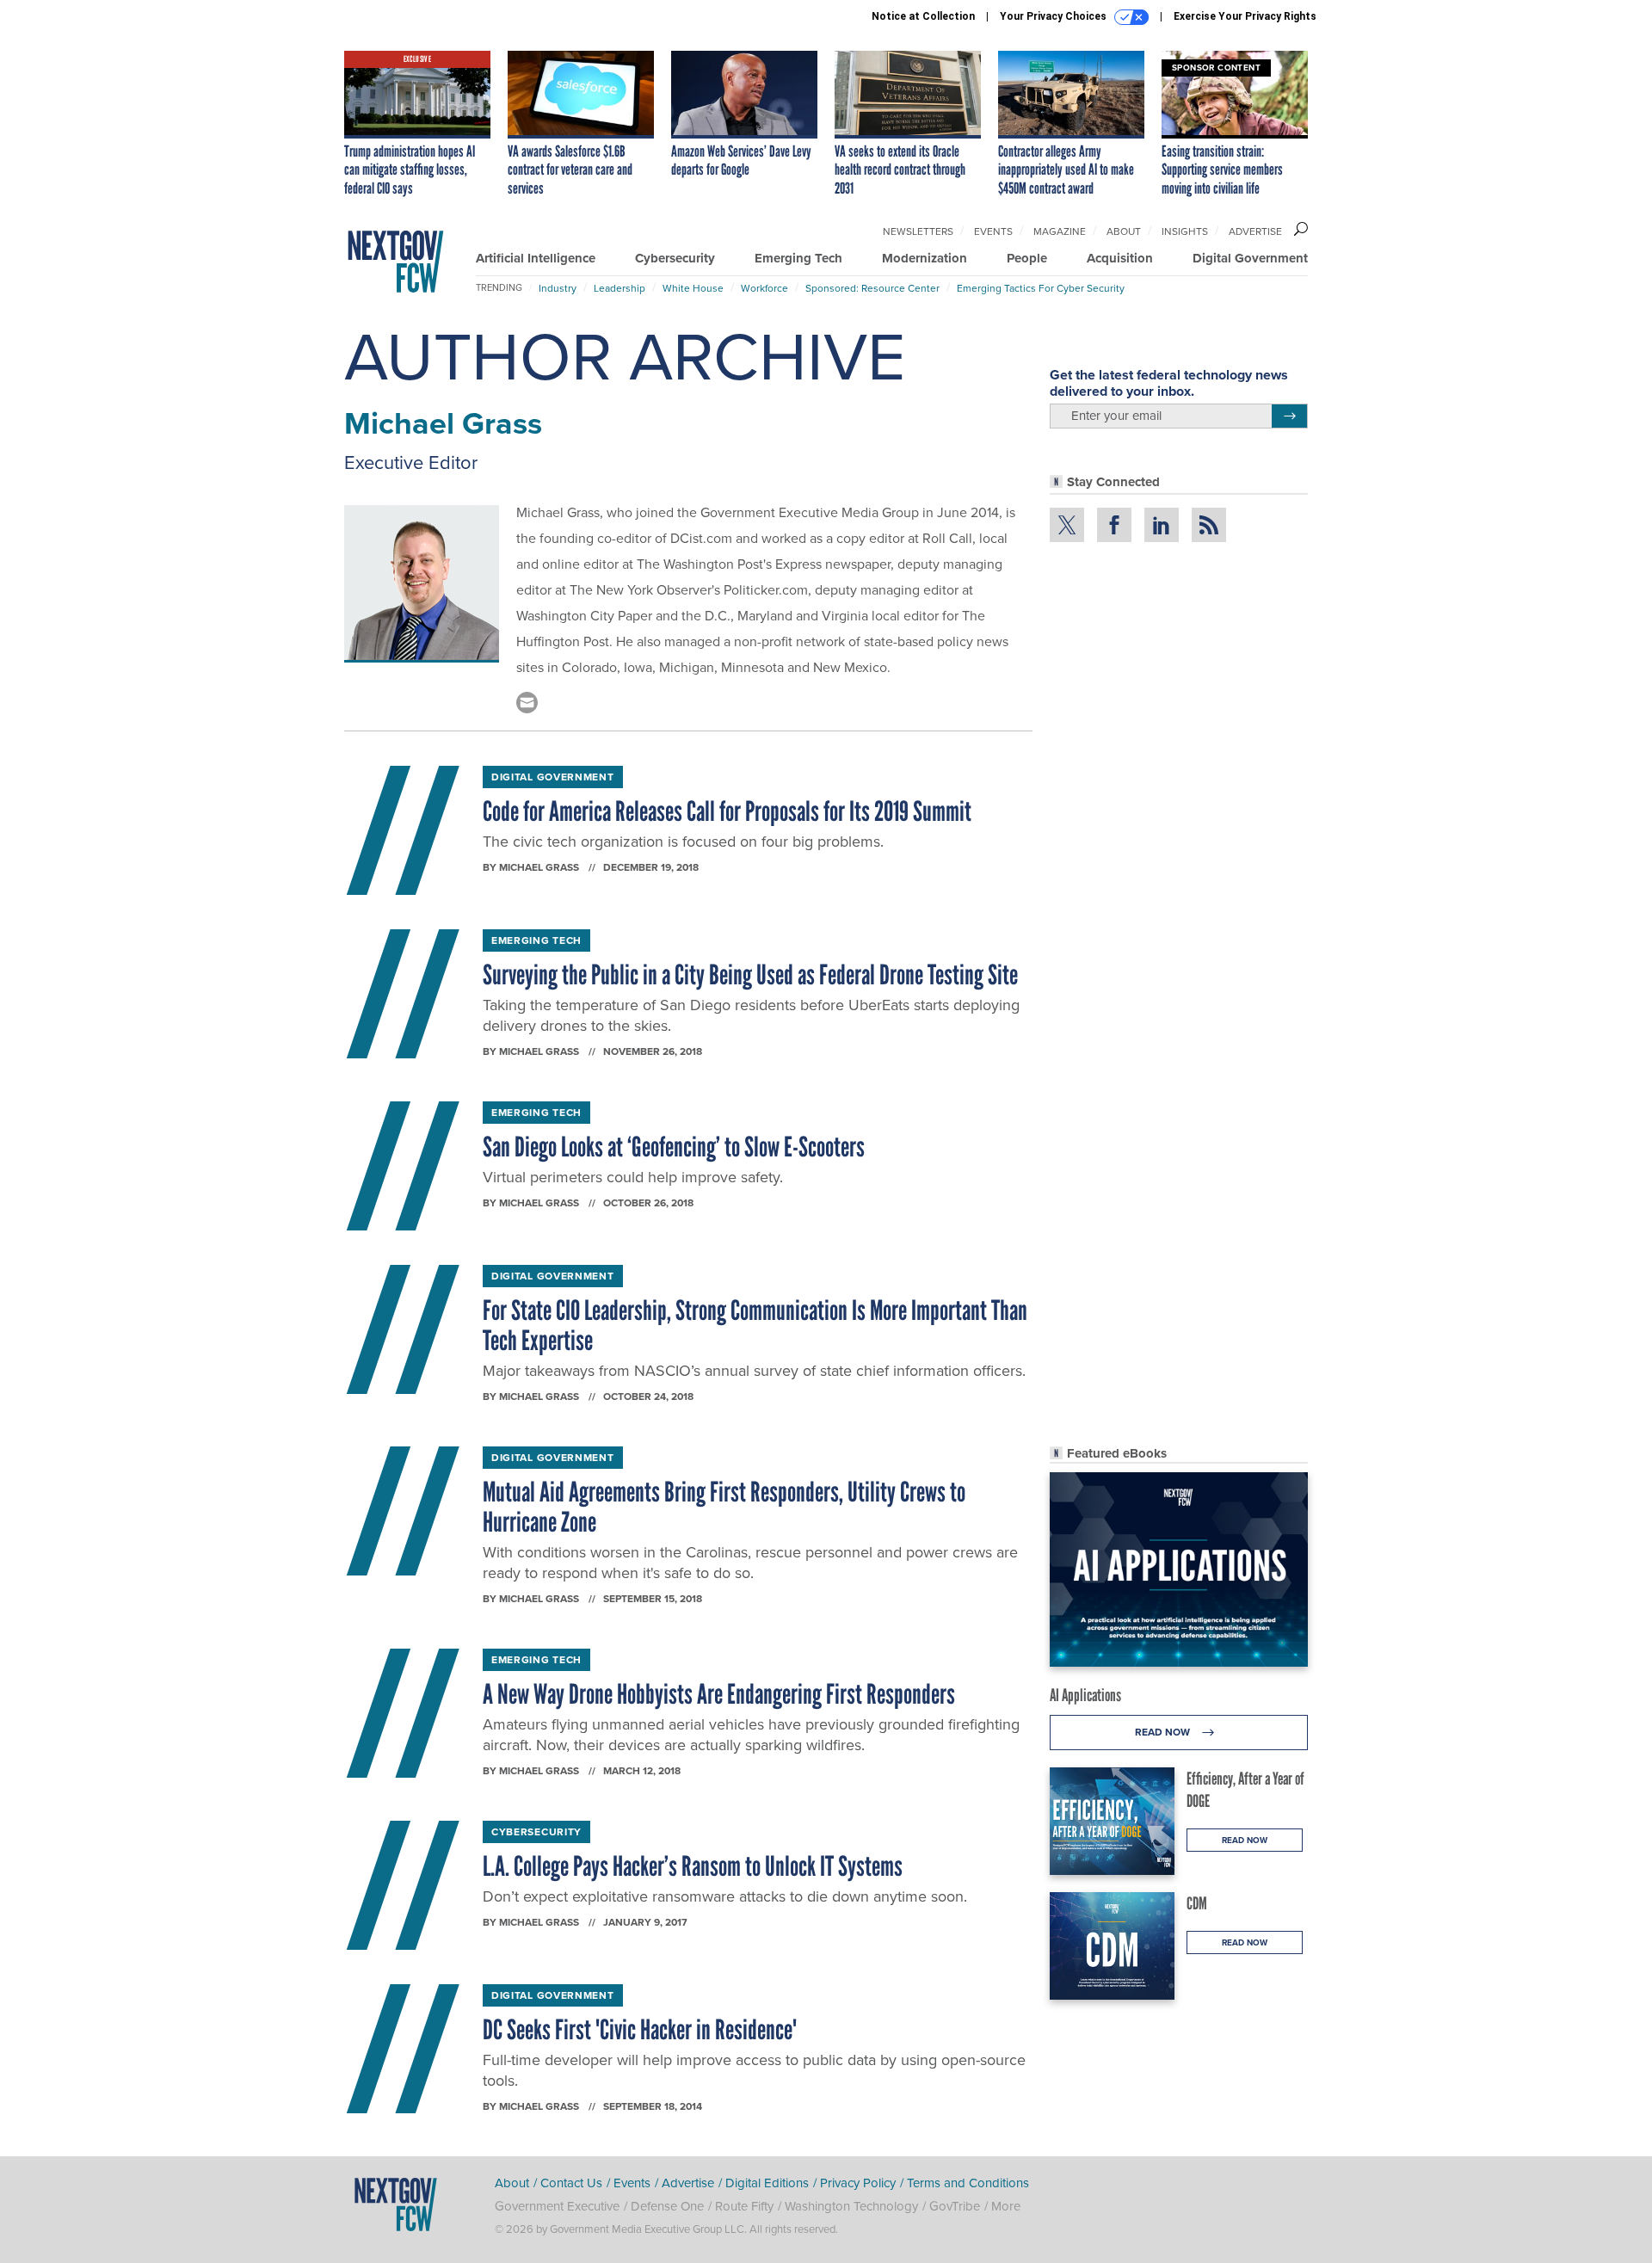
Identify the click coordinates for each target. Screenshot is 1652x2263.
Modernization (925, 258)
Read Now (1164, 1732)
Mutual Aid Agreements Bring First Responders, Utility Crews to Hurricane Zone (724, 1507)
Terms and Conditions (968, 2183)
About (1124, 231)
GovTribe (955, 2206)
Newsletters (918, 231)
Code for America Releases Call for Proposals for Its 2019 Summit (727, 811)
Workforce (764, 288)
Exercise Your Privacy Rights (1245, 16)
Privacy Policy (858, 2183)
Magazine (1060, 231)
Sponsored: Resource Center (872, 288)
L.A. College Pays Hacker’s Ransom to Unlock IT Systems (693, 1866)
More (1006, 2206)
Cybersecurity (675, 258)
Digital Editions (767, 2183)
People (1027, 258)
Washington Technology (851, 2206)
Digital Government (1250, 258)
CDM (1197, 1903)
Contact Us (571, 2183)
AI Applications (1085, 1695)
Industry (558, 288)
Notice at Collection (923, 16)
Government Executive (557, 2206)
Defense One (667, 2206)
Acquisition (1120, 258)
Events (993, 231)
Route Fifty (744, 2206)
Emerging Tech (798, 258)
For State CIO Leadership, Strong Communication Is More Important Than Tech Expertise (755, 1326)
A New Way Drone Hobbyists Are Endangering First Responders (719, 1694)
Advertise (1255, 231)
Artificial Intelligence (536, 258)
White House (693, 288)
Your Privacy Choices (1054, 16)
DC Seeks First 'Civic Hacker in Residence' (640, 2030)
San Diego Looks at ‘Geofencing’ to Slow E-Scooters (674, 1147)
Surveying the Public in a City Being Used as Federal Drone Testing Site (750, 975)
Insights (1185, 231)
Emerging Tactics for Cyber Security (1041, 288)
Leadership (619, 288)
